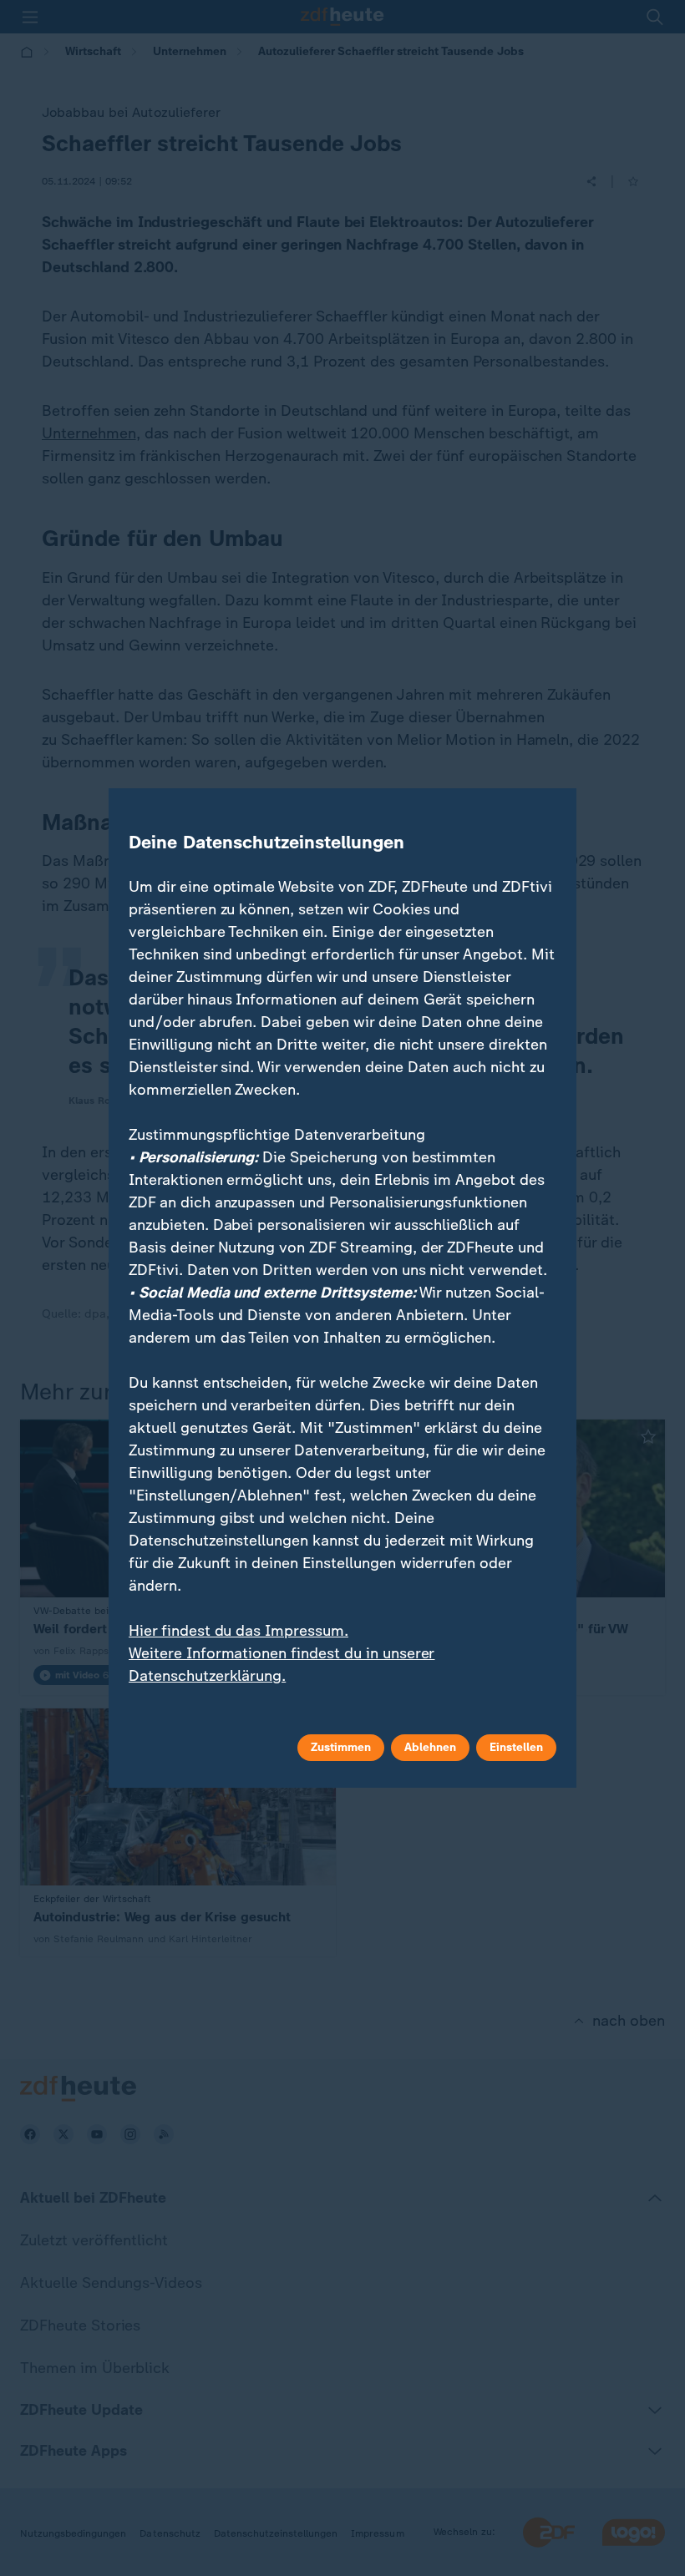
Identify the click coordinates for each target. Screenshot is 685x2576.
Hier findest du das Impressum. (238, 1631)
